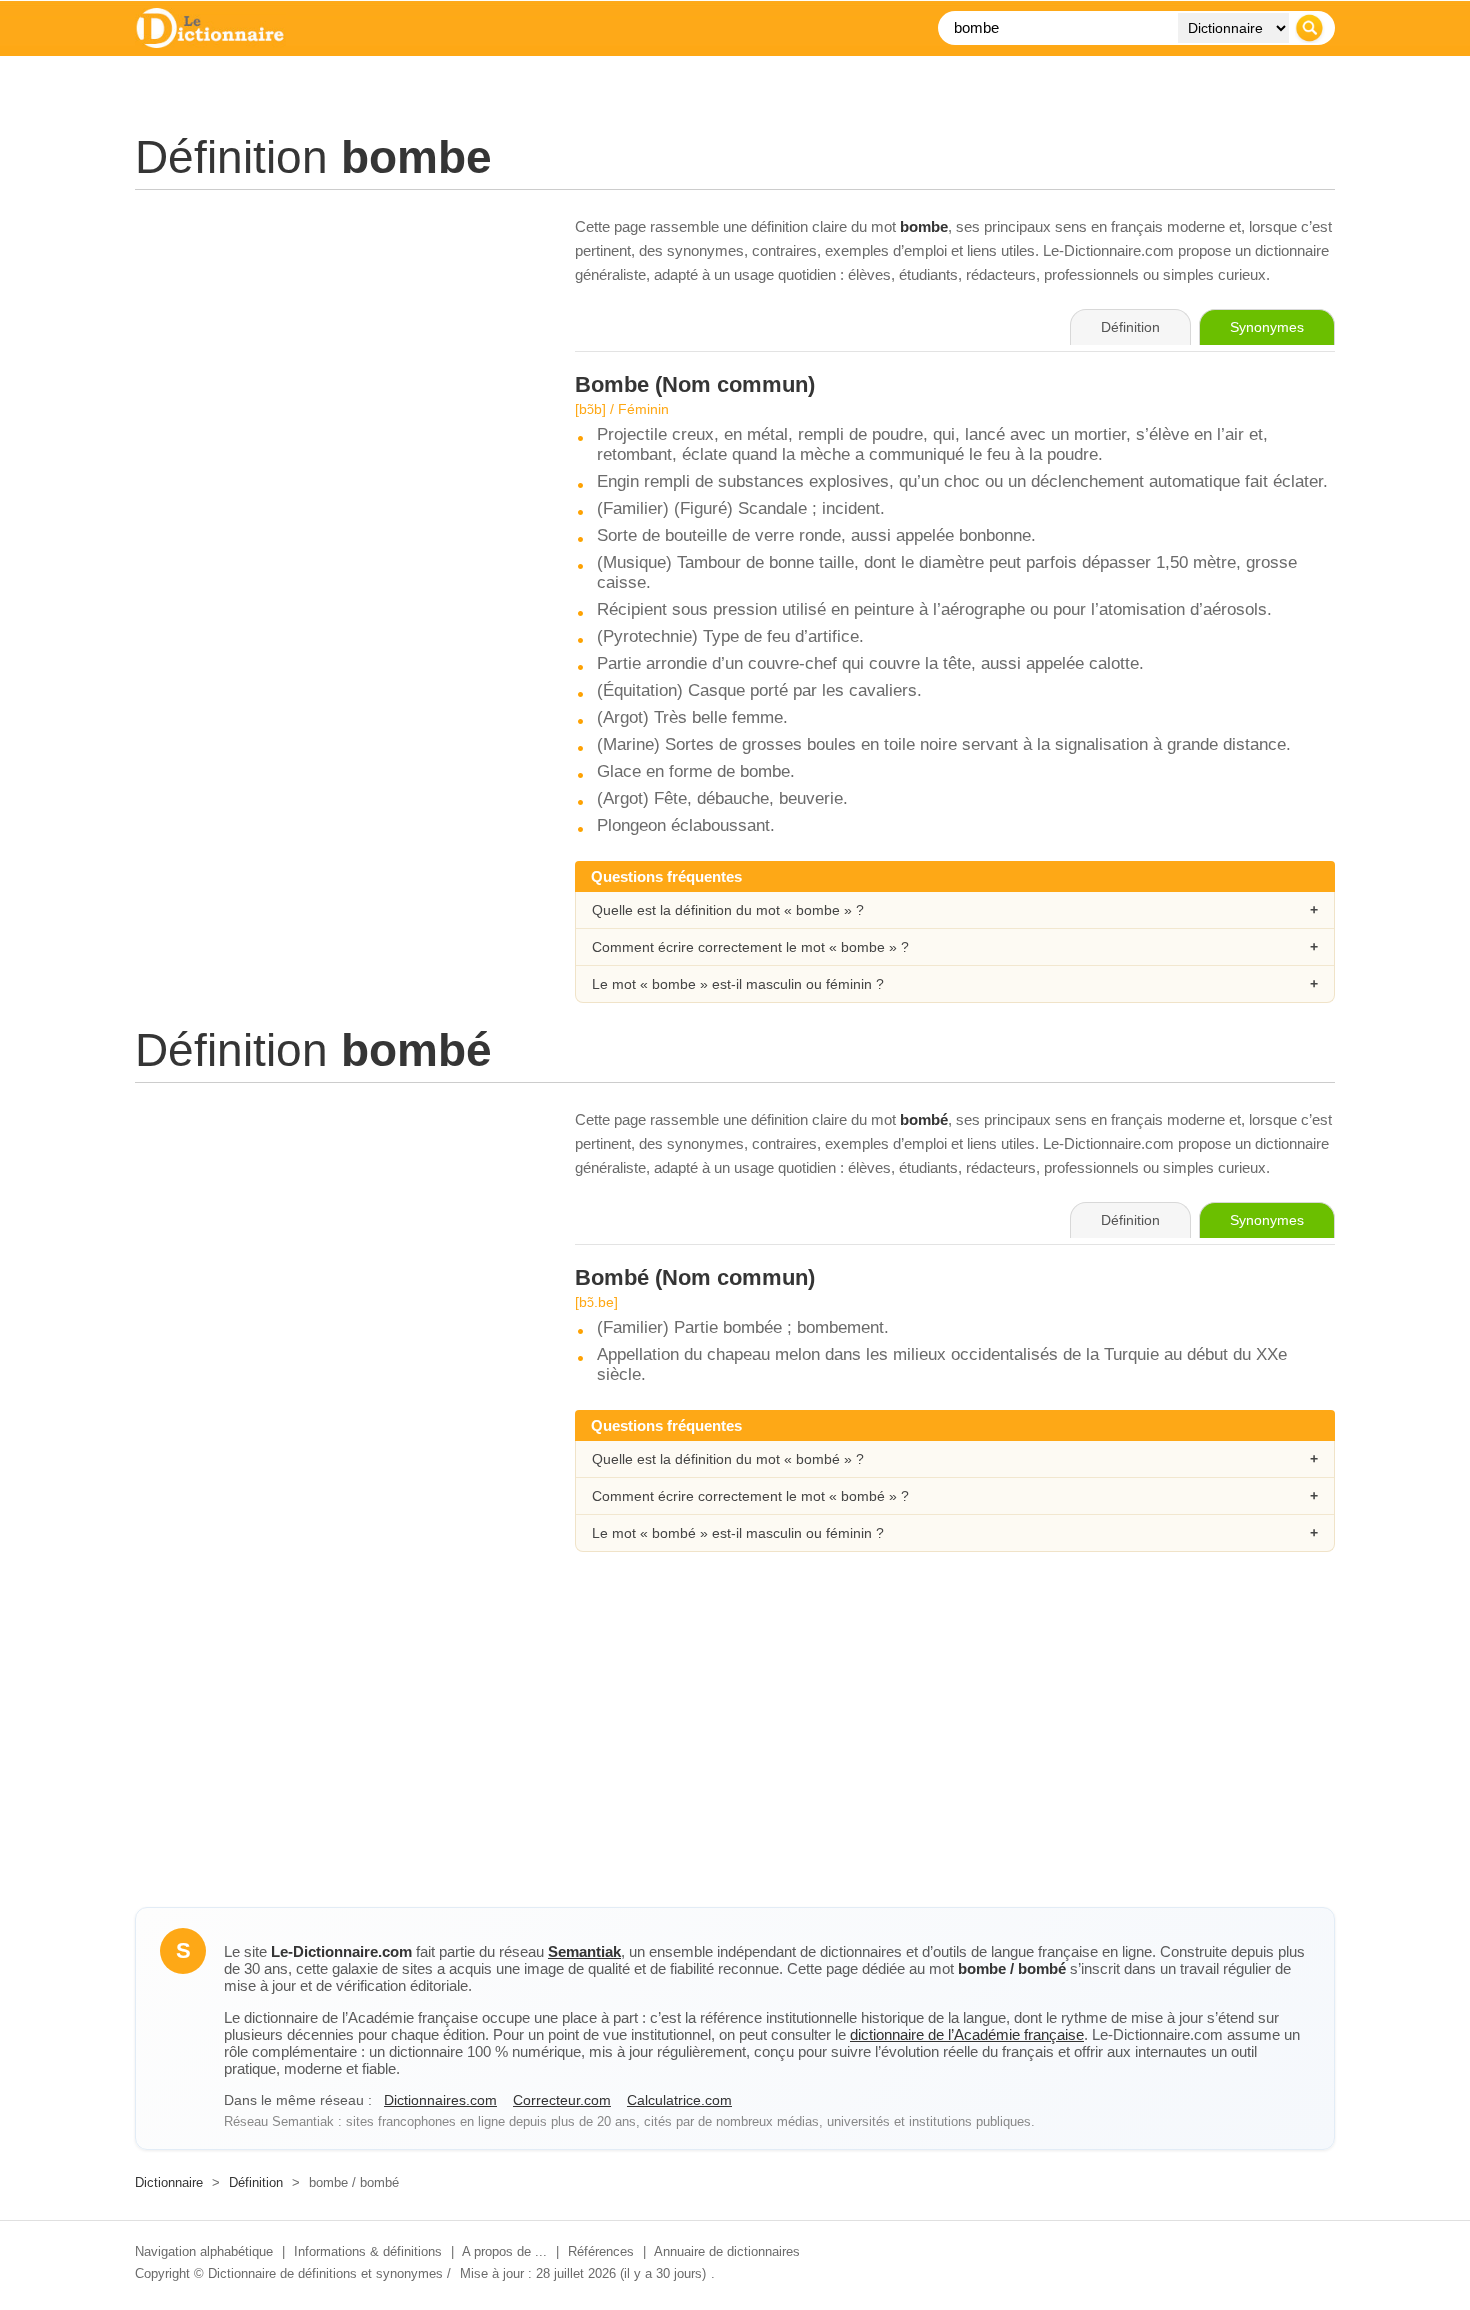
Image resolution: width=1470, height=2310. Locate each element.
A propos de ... (504, 2251)
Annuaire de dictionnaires (727, 2251)
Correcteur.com (562, 2100)
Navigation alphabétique (204, 2251)
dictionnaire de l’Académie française (967, 2034)
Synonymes (1267, 327)
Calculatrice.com (679, 2100)
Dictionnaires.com (440, 2100)
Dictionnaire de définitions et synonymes (325, 2273)
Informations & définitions (368, 2251)
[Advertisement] (335, 355)
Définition (256, 2182)
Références (601, 2251)
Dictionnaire (169, 2182)
